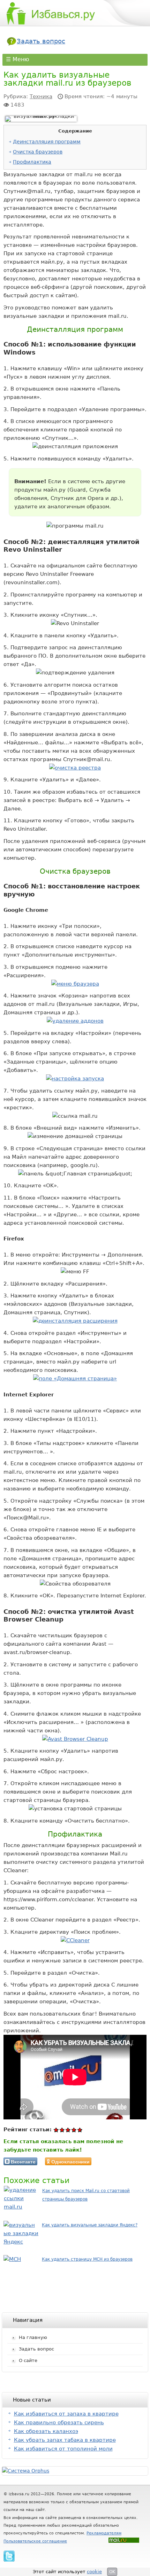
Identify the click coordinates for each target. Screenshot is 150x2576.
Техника (41, 96)
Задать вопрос (41, 41)
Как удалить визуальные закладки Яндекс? (90, 2225)
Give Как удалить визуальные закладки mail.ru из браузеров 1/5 (56, 2130)
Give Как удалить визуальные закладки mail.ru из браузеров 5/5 (80, 2130)
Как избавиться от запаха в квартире (66, 2414)
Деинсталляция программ (47, 142)
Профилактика (32, 162)
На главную (33, 2337)
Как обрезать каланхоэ (46, 2431)
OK (112, 2572)
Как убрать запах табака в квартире (65, 2440)
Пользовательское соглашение (35, 2541)
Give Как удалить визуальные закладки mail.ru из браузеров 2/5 (62, 2130)
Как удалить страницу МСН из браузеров (87, 2259)
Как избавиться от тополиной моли (63, 2449)
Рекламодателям (104, 2533)
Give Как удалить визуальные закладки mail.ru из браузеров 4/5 (74, 2130)
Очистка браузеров (38, 152)
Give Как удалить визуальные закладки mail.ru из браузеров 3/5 (68, 2130)
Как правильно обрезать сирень (59, 2423)
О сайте (28, 2360)
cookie (94, 2572)
